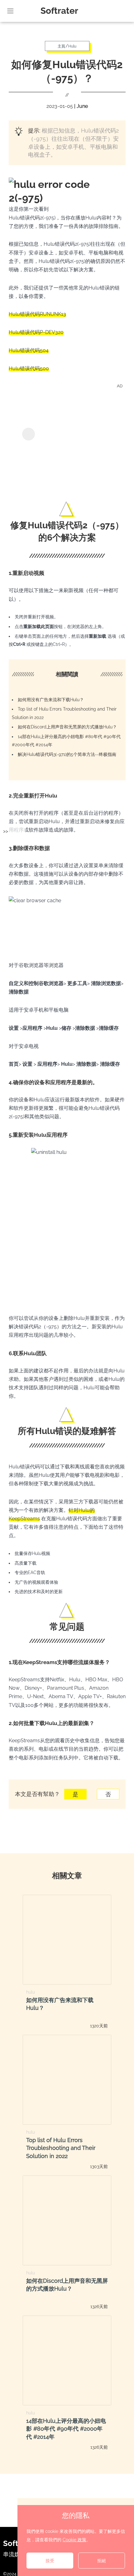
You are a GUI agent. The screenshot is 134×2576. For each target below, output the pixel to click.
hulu (31, 1992)
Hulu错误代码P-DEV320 (36, 332)
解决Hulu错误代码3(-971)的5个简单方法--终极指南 (67, 754)
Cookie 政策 (74, 2540)
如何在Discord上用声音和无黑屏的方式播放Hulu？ (67, 727)
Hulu (72, 46)
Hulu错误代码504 (29, 350)
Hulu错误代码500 (29, 368)
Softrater (59, 11)
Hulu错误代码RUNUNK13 (37, 314)
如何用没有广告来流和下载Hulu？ (51, 700)
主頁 (61, 46)
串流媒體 (14, 2554)
